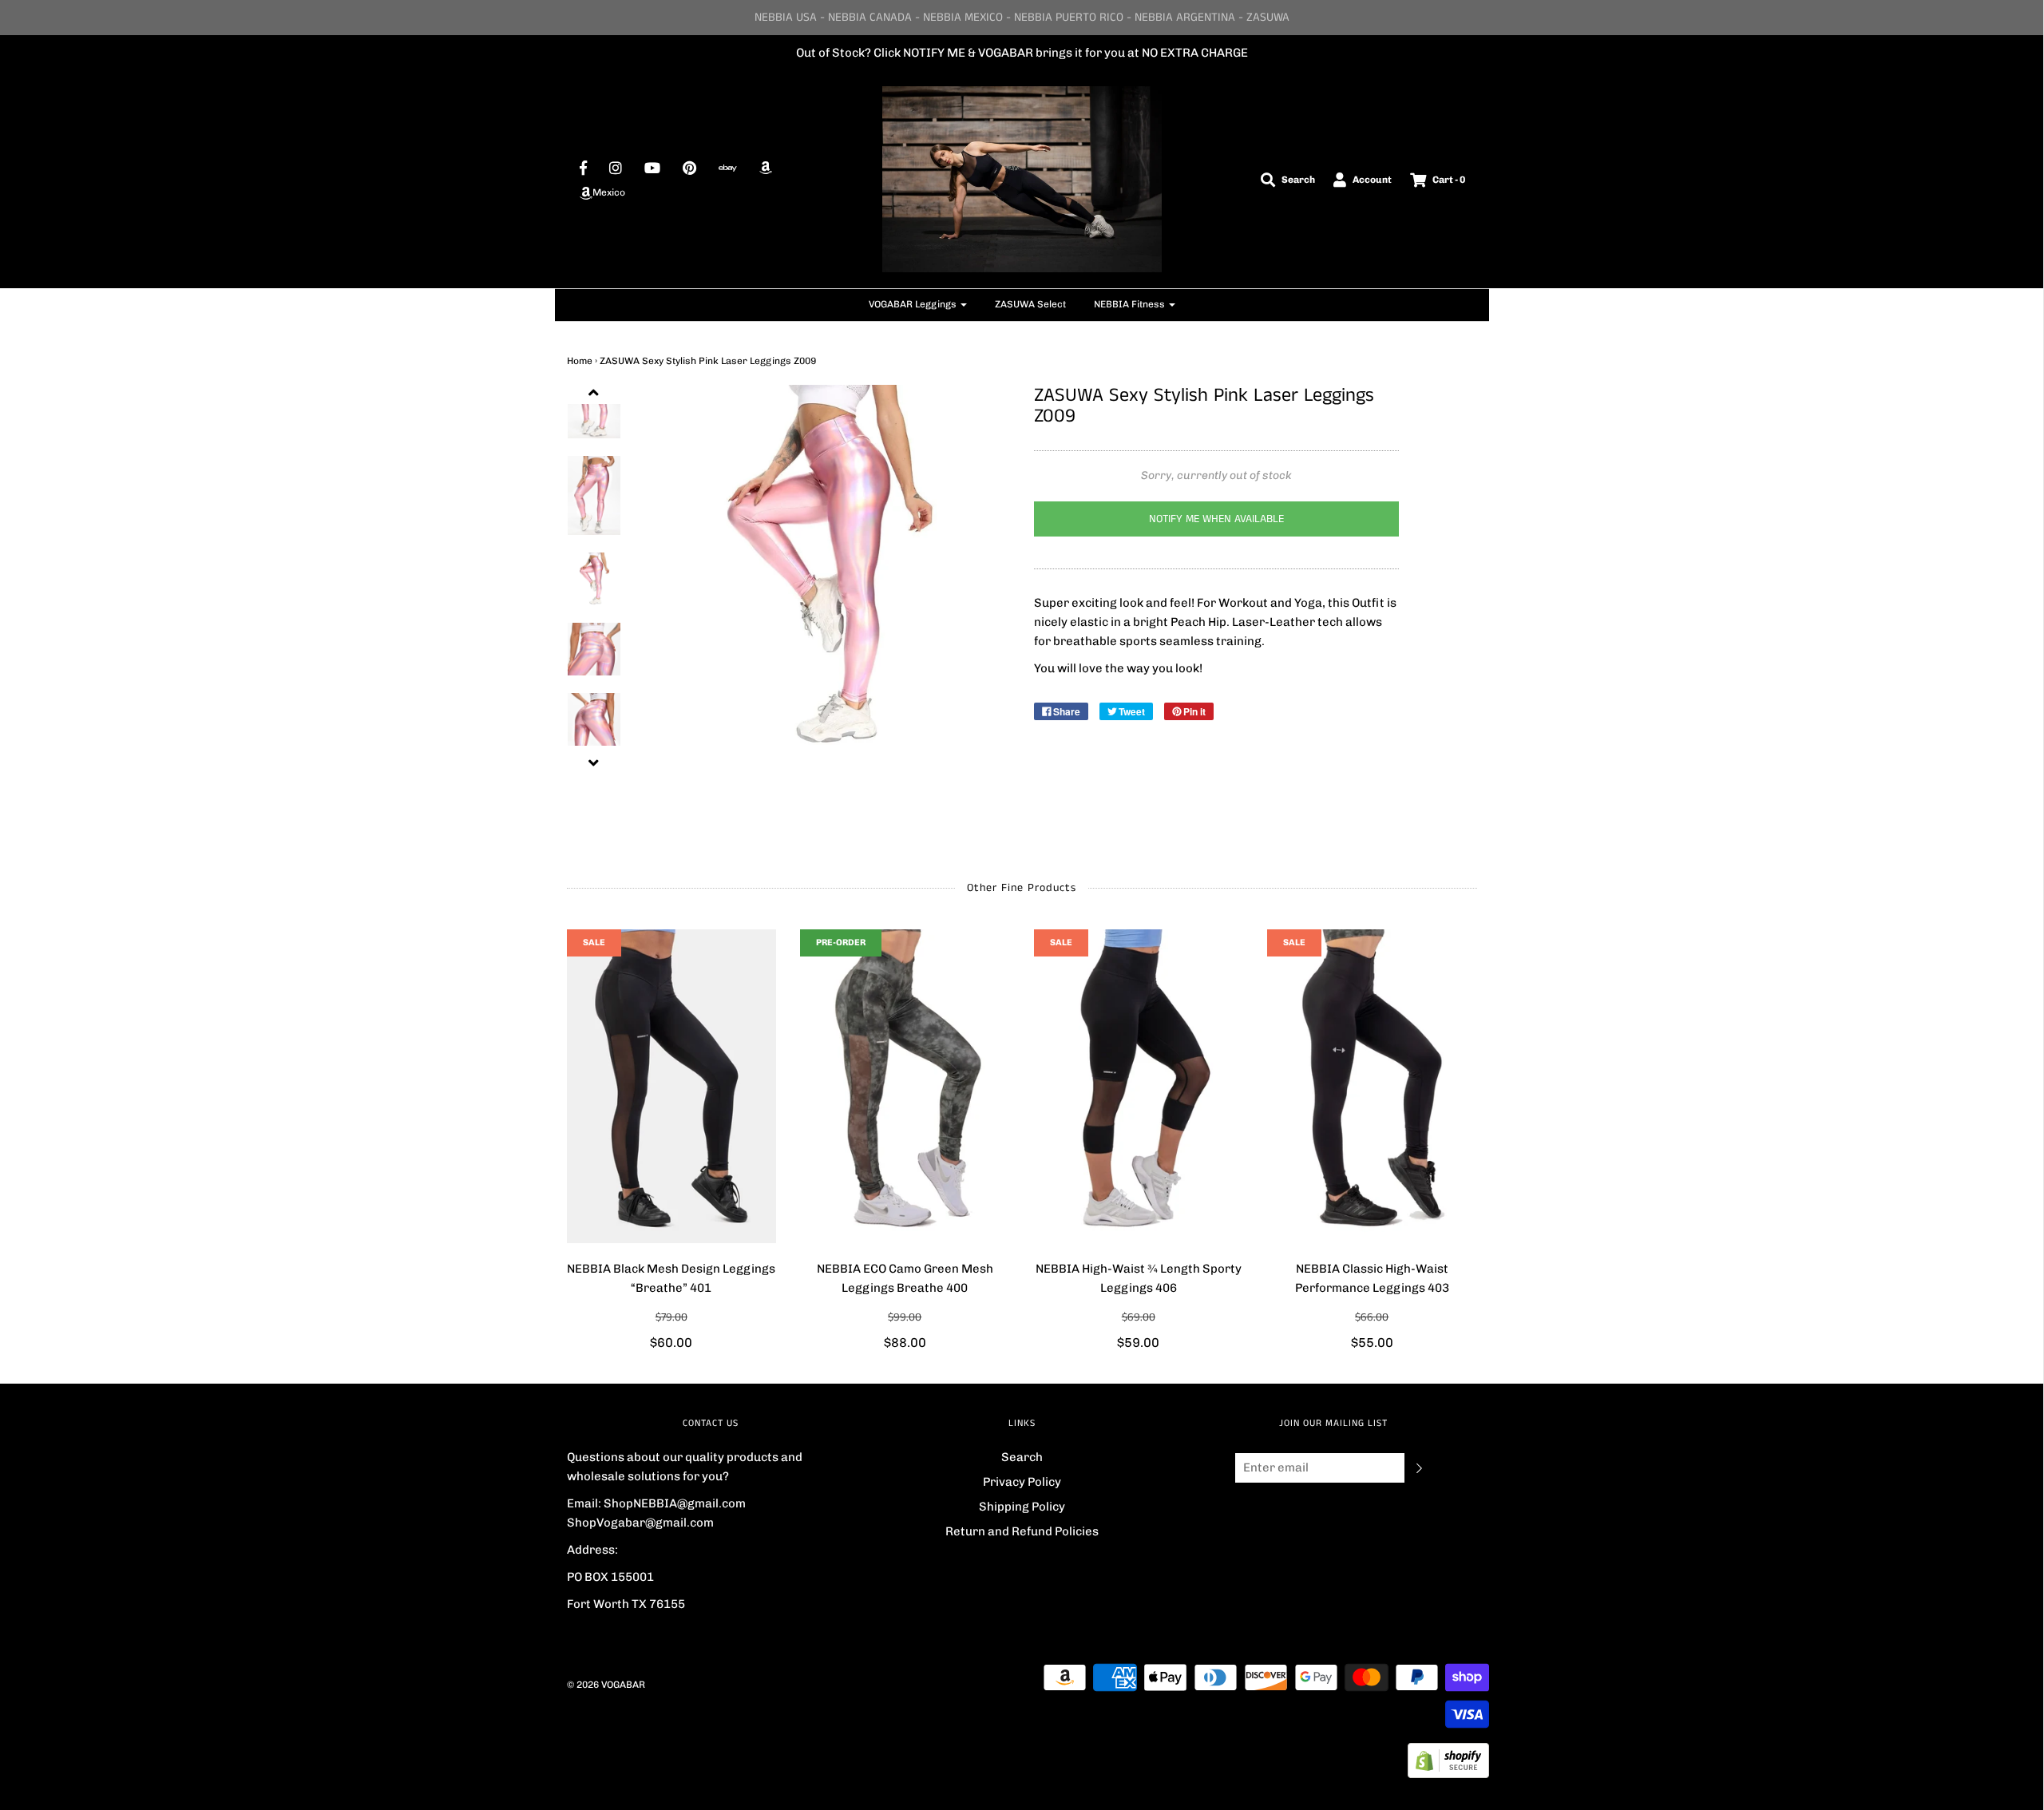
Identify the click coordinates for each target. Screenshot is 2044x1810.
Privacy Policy (1022, 1482)
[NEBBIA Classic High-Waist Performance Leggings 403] (1372, 1087)
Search (1022, 1457)
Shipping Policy (1022, 1507)
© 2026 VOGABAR (606, 1685)
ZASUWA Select (1030, 304)
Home (580, 361)
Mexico (609, 192)
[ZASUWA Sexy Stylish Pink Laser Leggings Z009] (594, 495)
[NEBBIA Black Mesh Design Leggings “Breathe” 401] (672, 1087)
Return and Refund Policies (1022, 1531)
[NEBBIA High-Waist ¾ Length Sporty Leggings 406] (1139, 1087)
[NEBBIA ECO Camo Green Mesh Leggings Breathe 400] (905, 1087)
